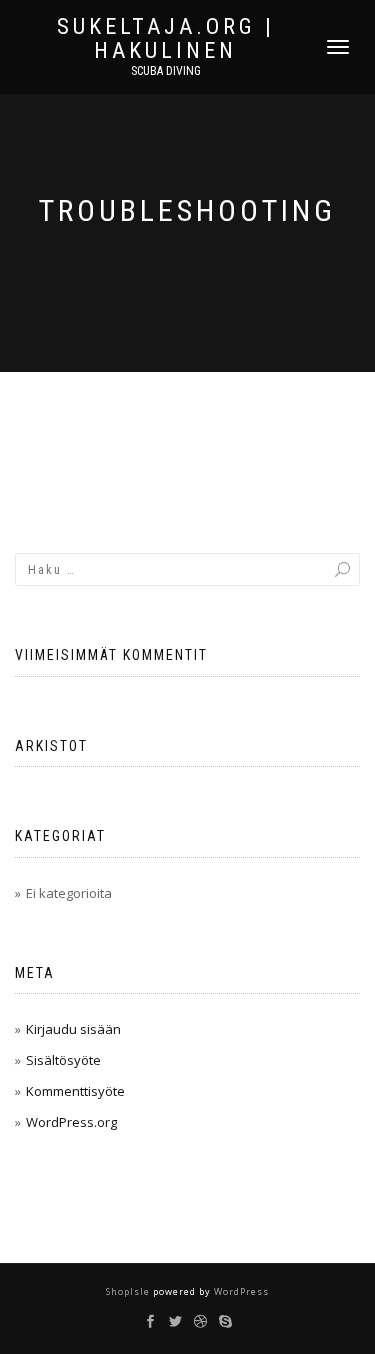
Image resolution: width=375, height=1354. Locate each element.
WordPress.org (71, 1122)
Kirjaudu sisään (73, 1029)
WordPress (240, 1291)
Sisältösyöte (63, 1060)
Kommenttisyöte (75, 1091)
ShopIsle (129, 1291)
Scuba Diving (166, 71)
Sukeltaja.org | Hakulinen (166, 39)
